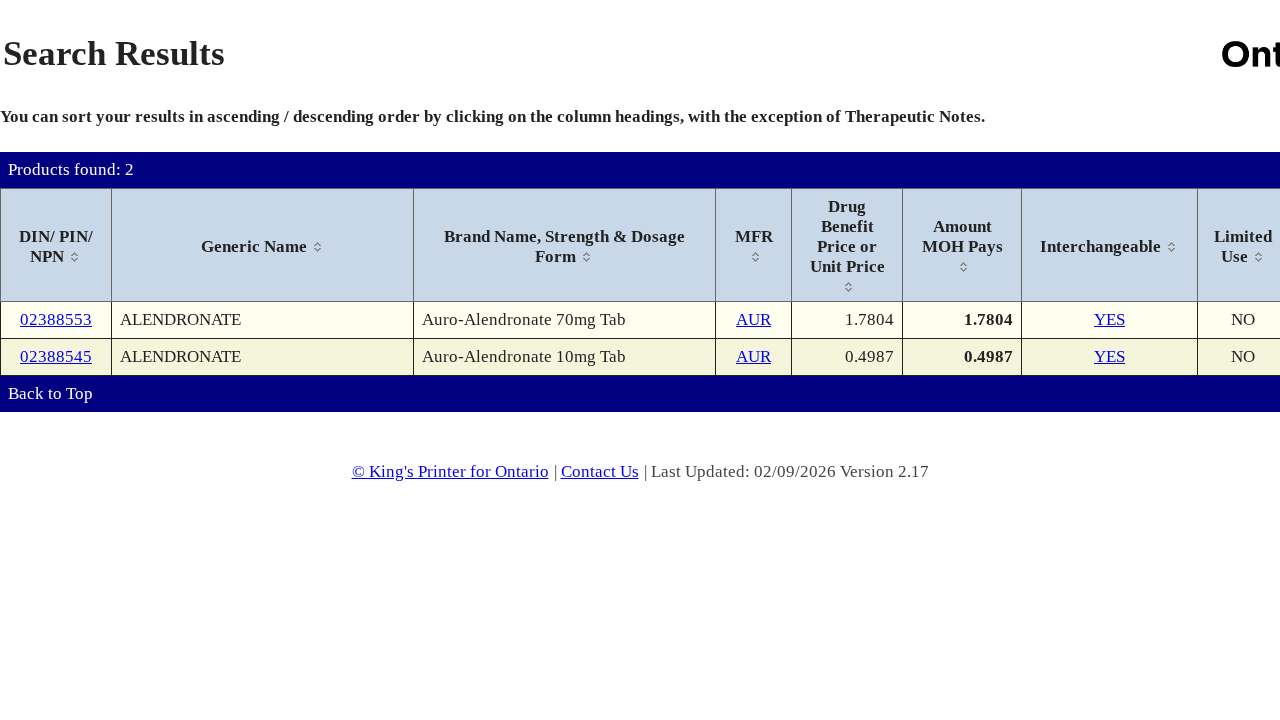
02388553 (56, 319)
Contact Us (600, 471)
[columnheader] (56, 245)
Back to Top (50, 393)
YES (1109, 319)
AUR (753, 319)
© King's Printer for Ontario (450, 471)
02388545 (56, 356)
